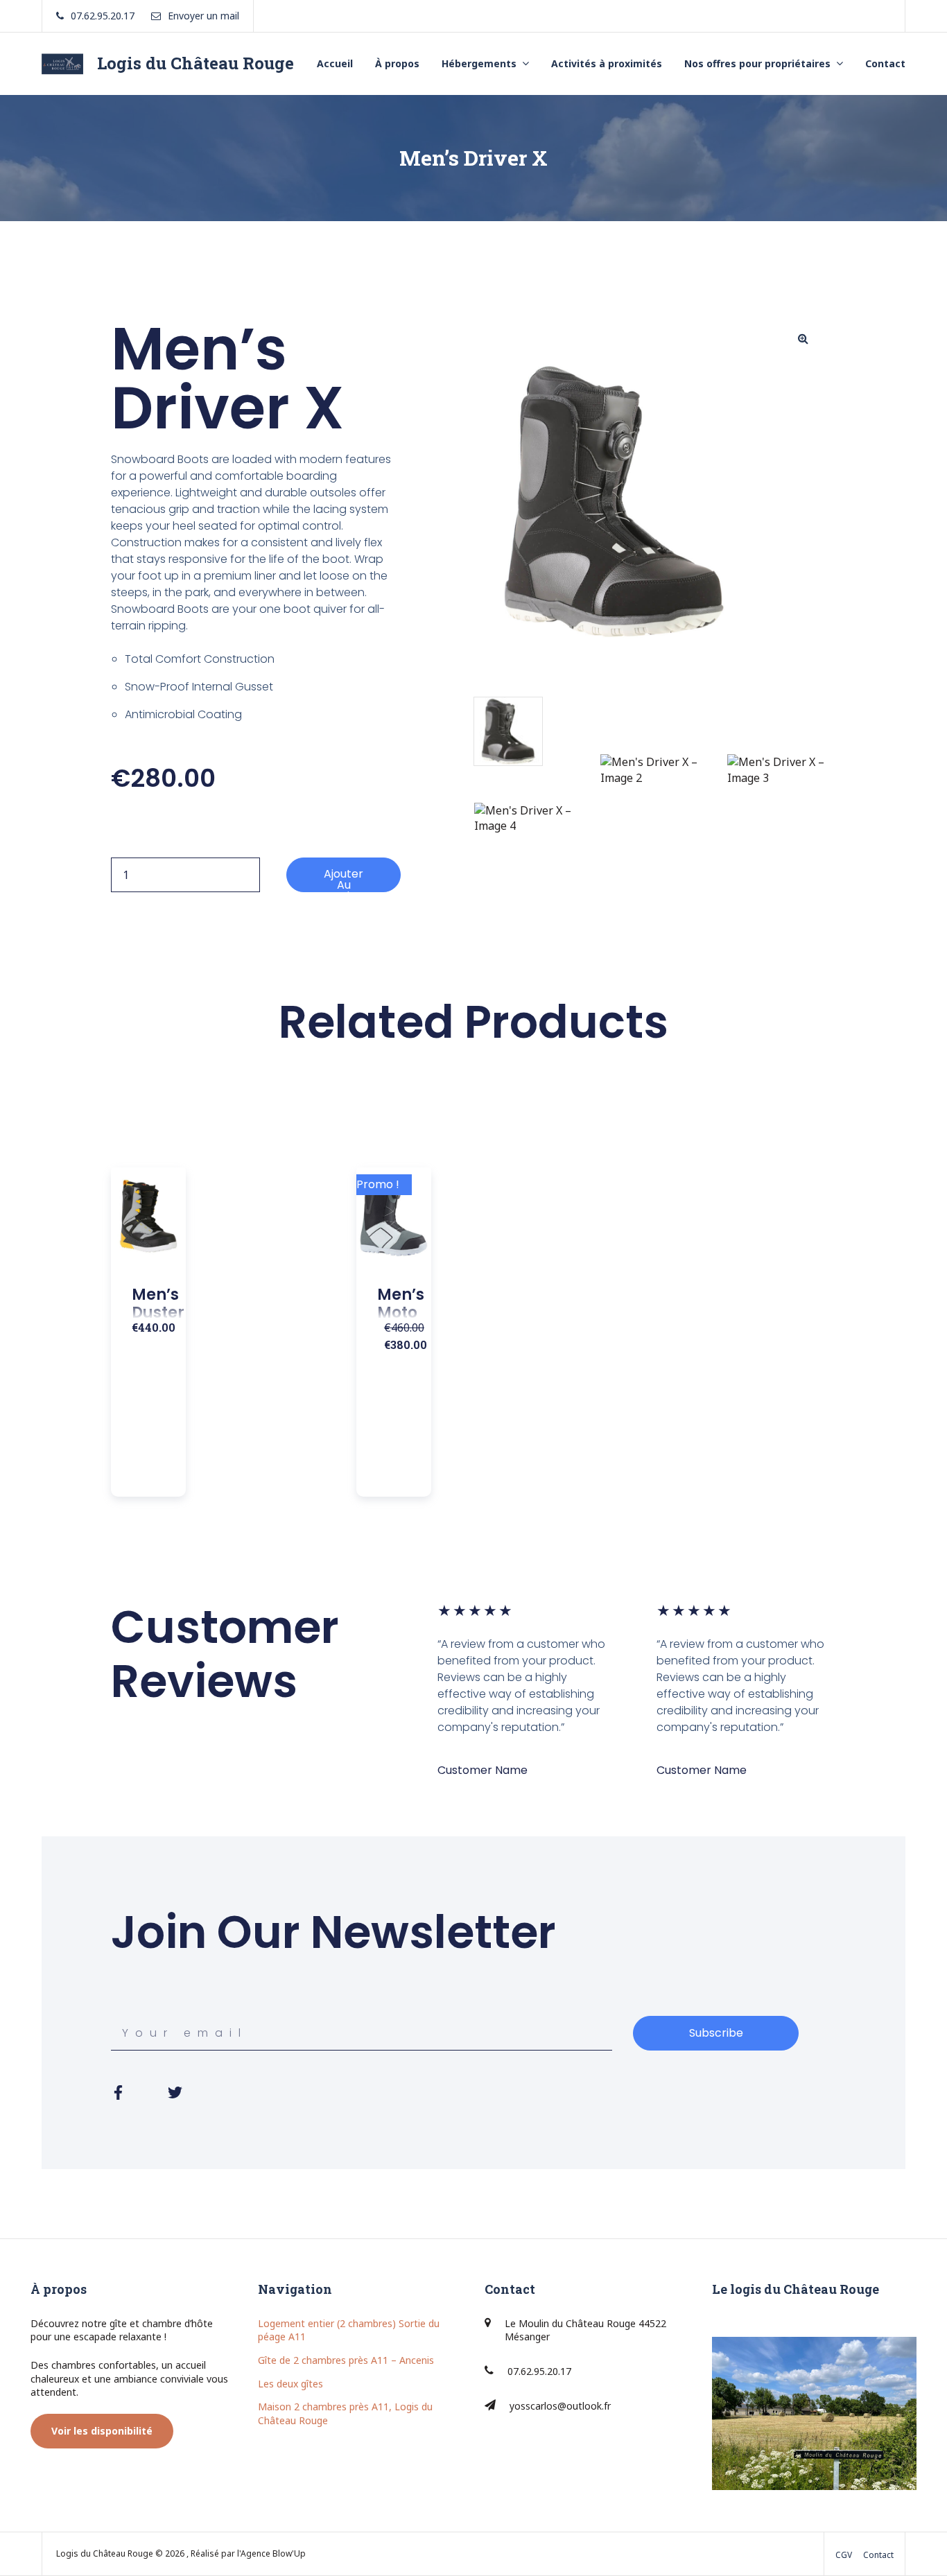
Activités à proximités (607, 63)
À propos (397, 63)
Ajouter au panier (344, 879)
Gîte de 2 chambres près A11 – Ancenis (346, 2360)
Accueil (335, 63)
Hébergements (479, 63)
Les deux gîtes (290, 2384)
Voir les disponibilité (102, 2431)
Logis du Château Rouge (196, 63)
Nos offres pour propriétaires (757, 63)
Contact (885, 63)
